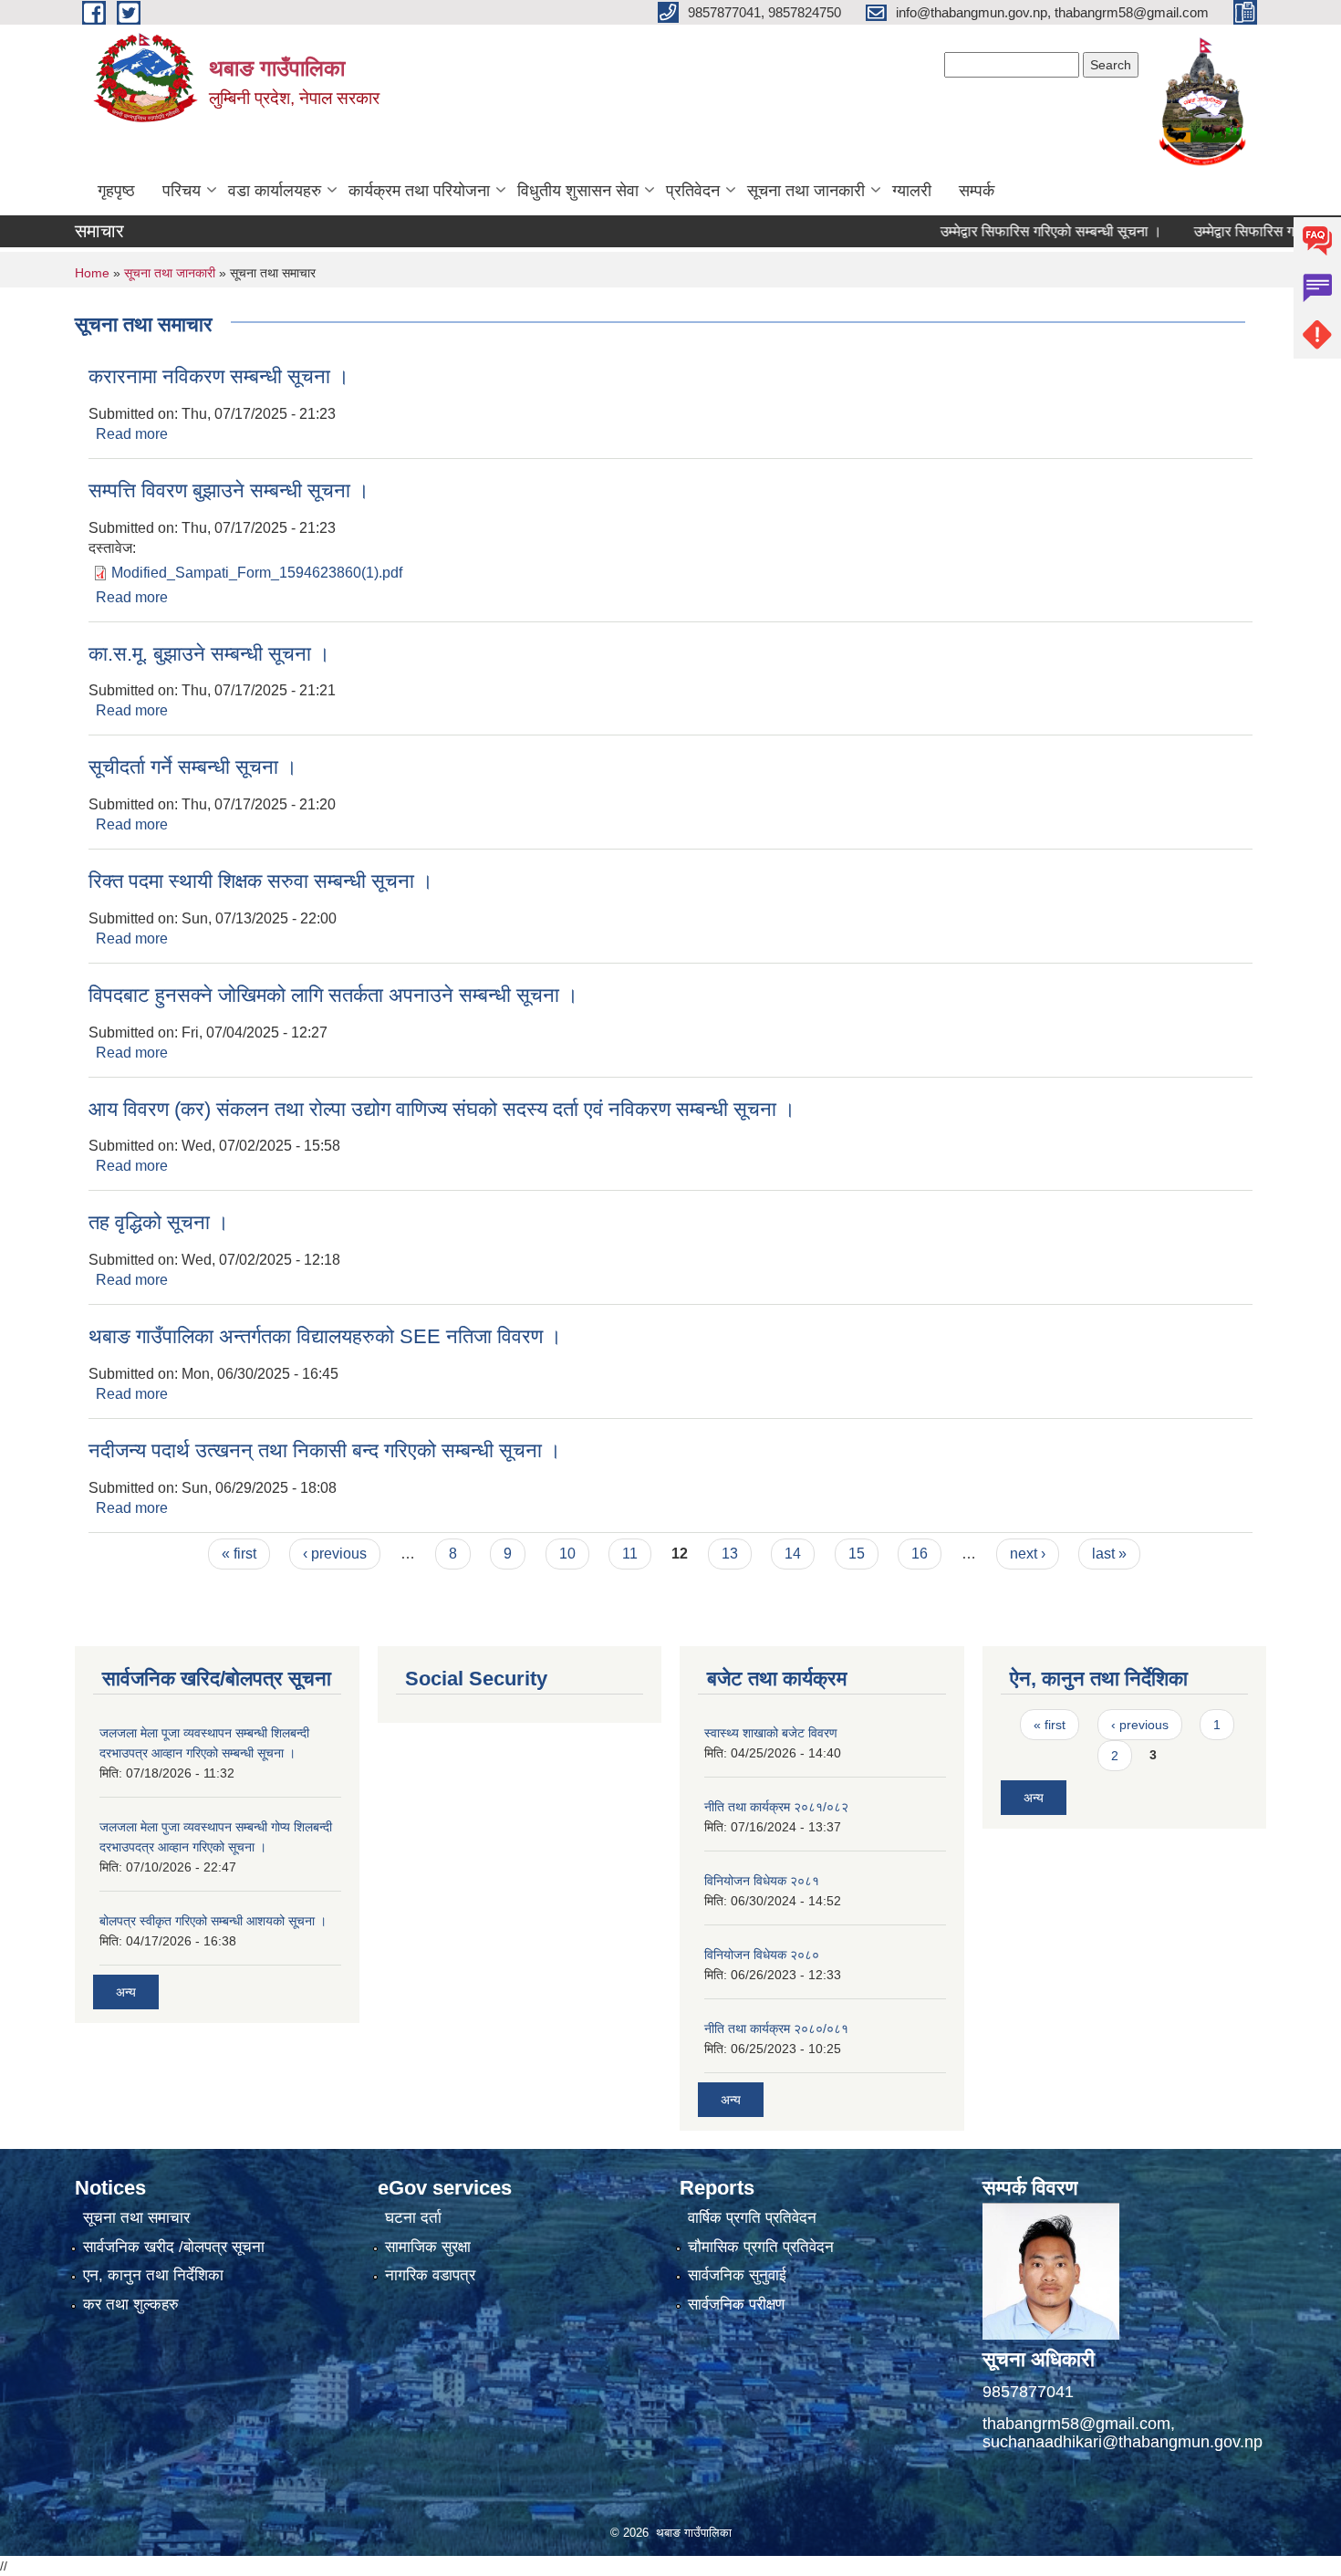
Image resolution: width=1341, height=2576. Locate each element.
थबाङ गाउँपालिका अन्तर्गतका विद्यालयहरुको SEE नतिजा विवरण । (325, 1336)
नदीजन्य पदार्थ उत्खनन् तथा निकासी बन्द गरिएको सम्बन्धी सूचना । (325, 1450)
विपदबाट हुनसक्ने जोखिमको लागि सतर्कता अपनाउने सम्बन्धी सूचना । (333, 995)
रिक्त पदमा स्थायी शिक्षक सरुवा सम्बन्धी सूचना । (261, 881)
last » (1109, 1554)
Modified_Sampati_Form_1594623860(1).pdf (257, 573)
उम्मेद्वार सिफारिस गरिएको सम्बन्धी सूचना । (1009, 231)
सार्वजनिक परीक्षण (736, 2305)
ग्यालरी (912, 191)
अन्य (126, 1992)
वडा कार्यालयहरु (275, 191)
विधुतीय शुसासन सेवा (578, 191)
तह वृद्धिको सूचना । (159, 1222)
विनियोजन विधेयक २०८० (762, 1955)
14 (793, 1554)
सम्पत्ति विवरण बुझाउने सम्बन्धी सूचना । (229, 490)
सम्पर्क (977, 191)
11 (630, 1554)
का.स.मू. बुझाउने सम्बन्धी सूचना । (209, 654)
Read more (132, 434)
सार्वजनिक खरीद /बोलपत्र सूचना (174, 2247)
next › (1028, 1554)
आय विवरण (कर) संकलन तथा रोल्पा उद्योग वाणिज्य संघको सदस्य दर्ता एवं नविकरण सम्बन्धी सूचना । (442, 1109)
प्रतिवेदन (693, 191)
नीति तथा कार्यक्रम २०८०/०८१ (776, 2028)
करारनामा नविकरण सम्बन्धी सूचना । (219, 376)
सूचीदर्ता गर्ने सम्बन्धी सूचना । (193, 767)
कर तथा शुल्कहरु (131, 2305)
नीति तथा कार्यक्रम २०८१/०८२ (776, 1807)
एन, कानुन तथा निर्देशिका (153, 2275)
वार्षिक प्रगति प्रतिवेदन (752, 2218)
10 (567, 1554)
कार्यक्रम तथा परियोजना (419, 191)
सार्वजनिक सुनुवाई (737, 2275)
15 (857, 1554)
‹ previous (335, 1554)
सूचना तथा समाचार (136, 2218)
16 (920, 1554)
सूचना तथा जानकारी (806, 191)
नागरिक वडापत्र (430, 2275)
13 (730, 1554)
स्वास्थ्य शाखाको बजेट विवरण (771, 1733)
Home (92, 273)
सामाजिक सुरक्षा (428, 2247)
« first (239, 1554)
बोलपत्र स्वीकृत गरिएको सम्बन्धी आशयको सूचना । (213, 1921)
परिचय (182, 191)
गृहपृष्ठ (116, 191)
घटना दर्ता (413, 2218)
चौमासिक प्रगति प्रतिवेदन (761, 2247)
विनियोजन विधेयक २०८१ (762, 1881)
